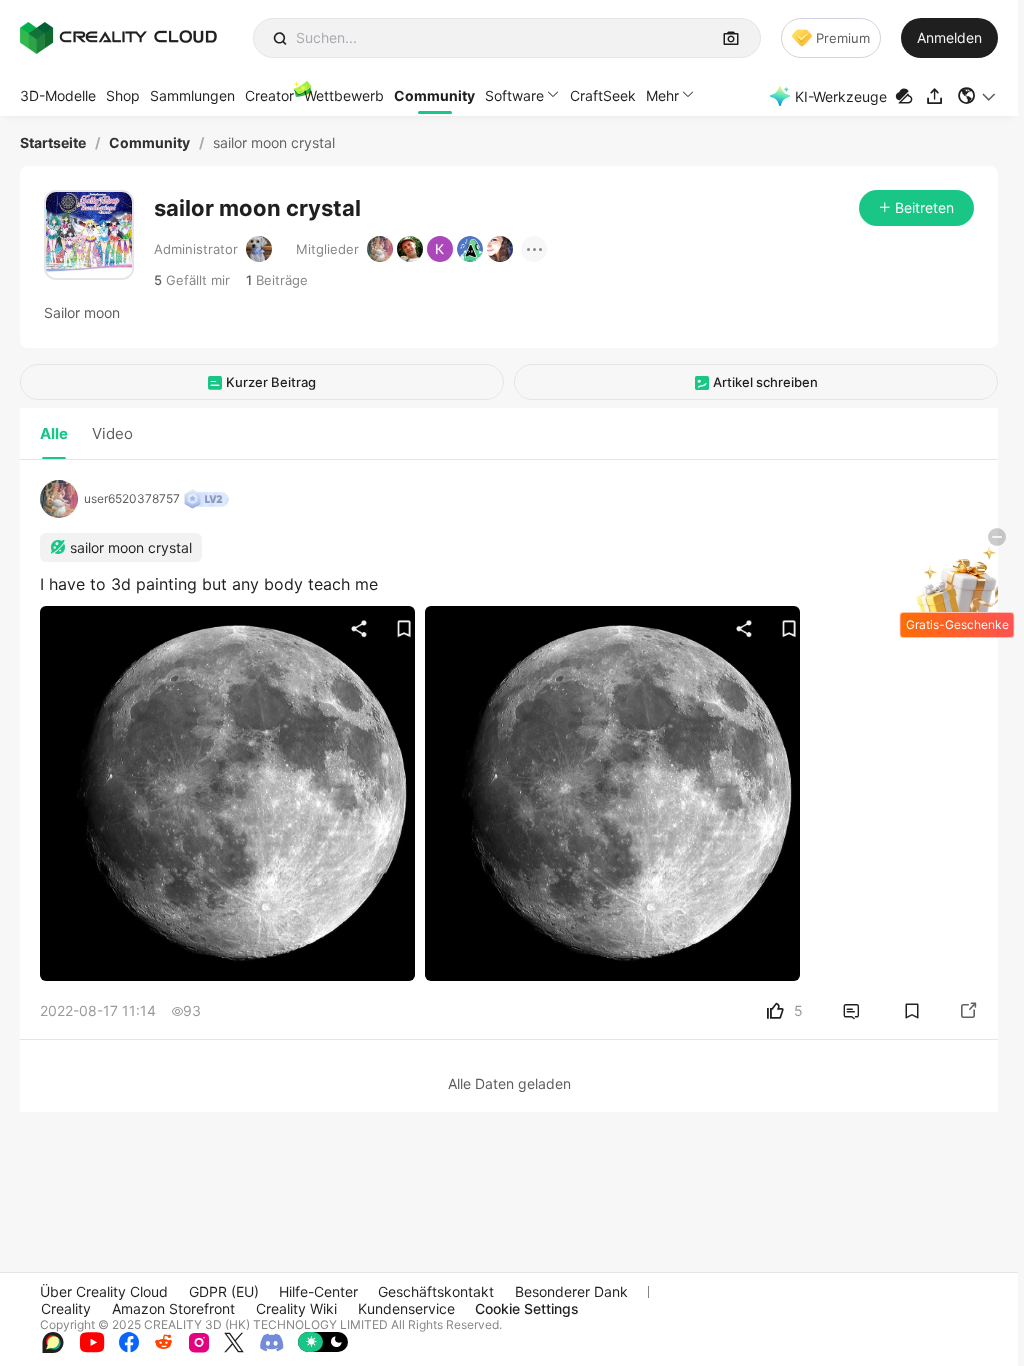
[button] (977, 96)
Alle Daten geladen (509, 1083)
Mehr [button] (662, 95)
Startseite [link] (53, 143)
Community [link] (149, 143)
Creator (269, 95)
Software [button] (514, 95)
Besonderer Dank (571, 1291)
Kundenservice (406, 1308)
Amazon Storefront (173, 1308)
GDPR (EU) (224, 1291)
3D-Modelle (58, 95)
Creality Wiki (296, 1308)
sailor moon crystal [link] (274, 143)
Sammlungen (192, 95)
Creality (66, 1308)
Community (434, 95)
